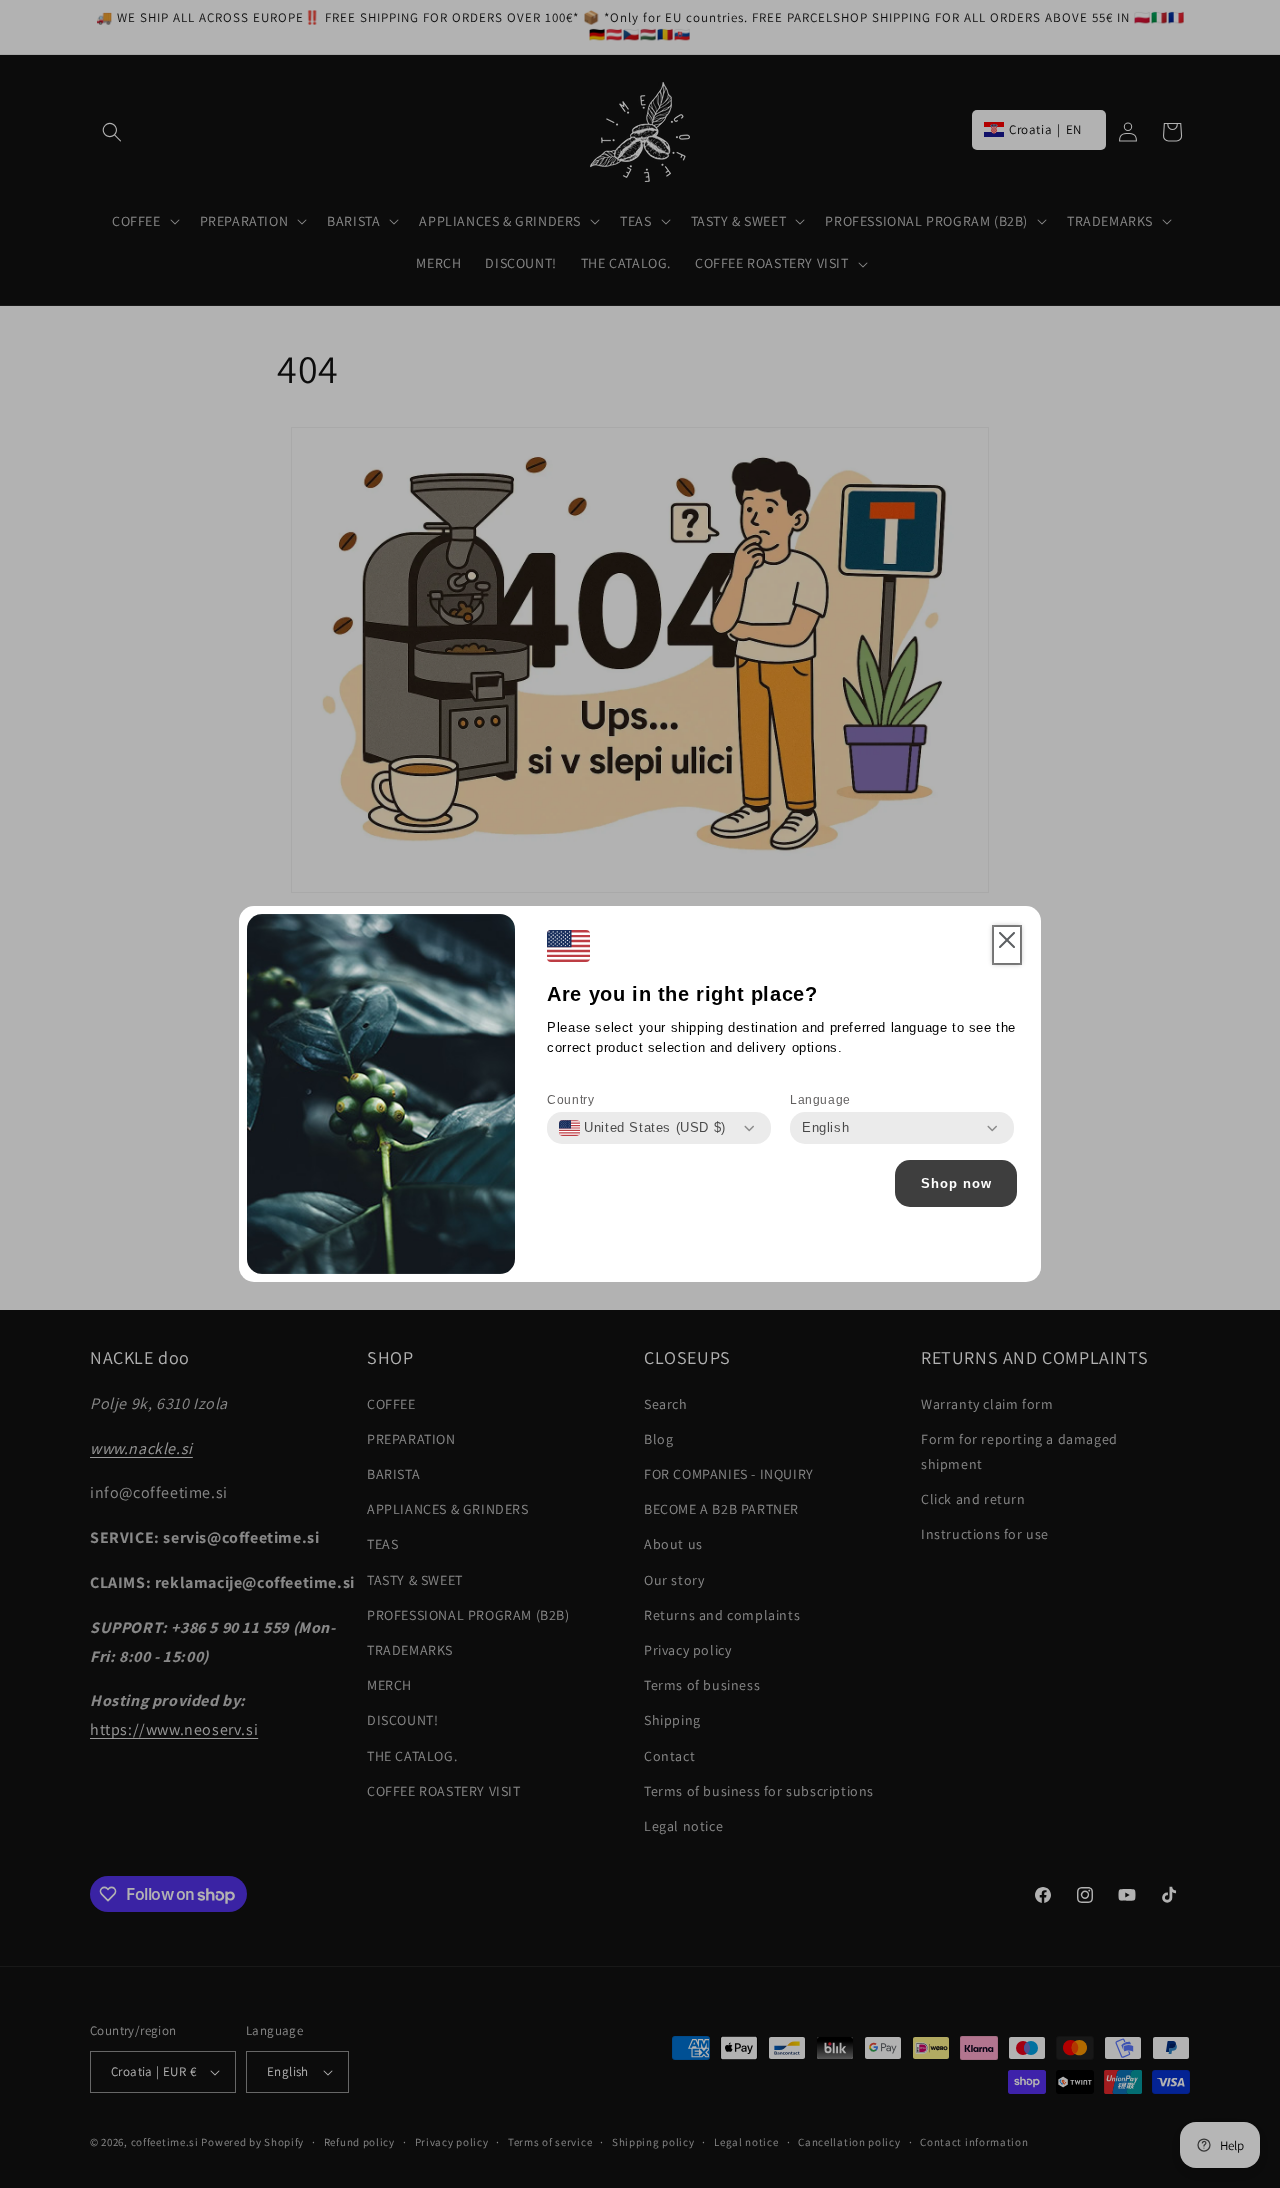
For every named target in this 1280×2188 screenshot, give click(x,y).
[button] (1007, 945)
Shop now (956, 1183)
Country (570, 1100)
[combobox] (642, 1128)
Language (820, 1100)
